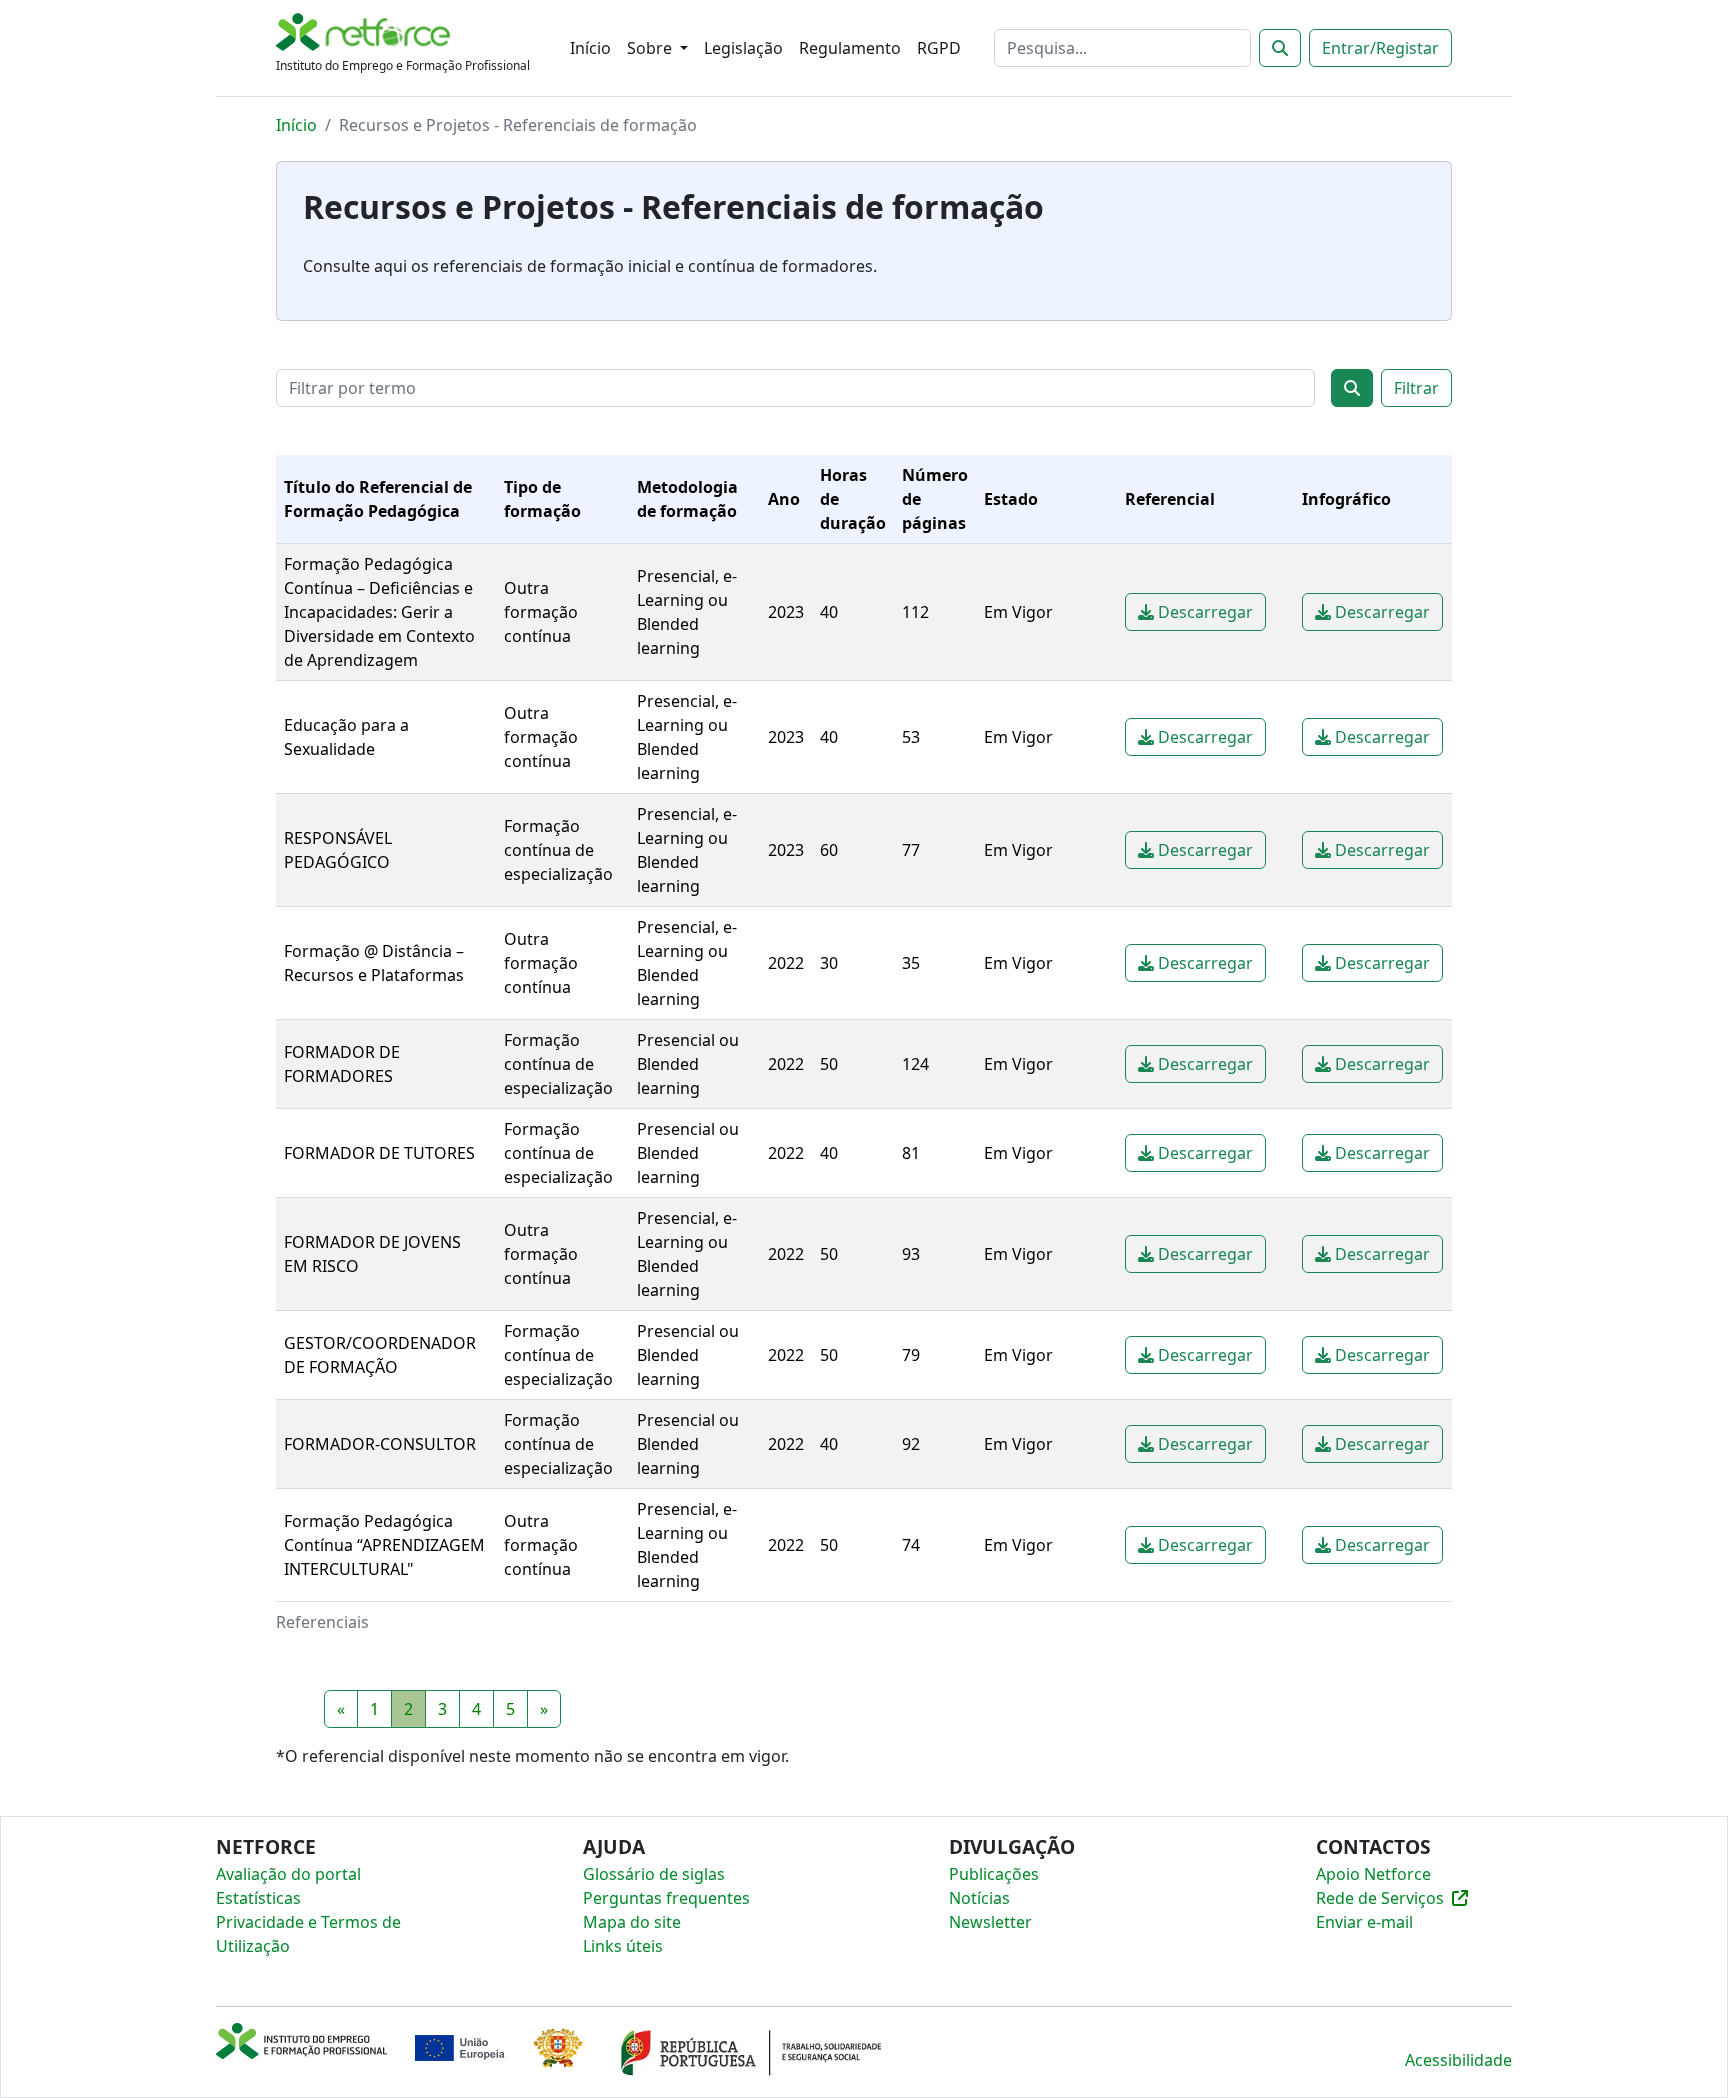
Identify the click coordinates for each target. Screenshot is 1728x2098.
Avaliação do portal (288, 1874)
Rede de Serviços (1380, 1898)
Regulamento (850, 48)
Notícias (979, 1898)
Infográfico (1346, 499)
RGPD (939, 48)
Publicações (994, 1874)
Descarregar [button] (1203, 612)
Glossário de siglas (654, 1874)
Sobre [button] (651, 48)
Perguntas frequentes (666, 1898)
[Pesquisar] (1280, 48)
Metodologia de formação (687, 499)
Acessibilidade (1458, 2060)
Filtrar (1416, 388)
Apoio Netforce (1373, 1874)
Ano (784, 499)
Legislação (743, 48)
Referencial (1170, 499)
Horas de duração (853, 499)
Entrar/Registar (1380, 48)
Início (590, 48)
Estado (1011, 499)
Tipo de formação (542, 499)
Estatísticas (258, 1898)
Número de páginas (935, 499)
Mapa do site (632, 1922)
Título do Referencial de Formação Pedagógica (378, 499)
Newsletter (990, 1922)
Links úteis (623, 1946)
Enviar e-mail (1364, 1922)
